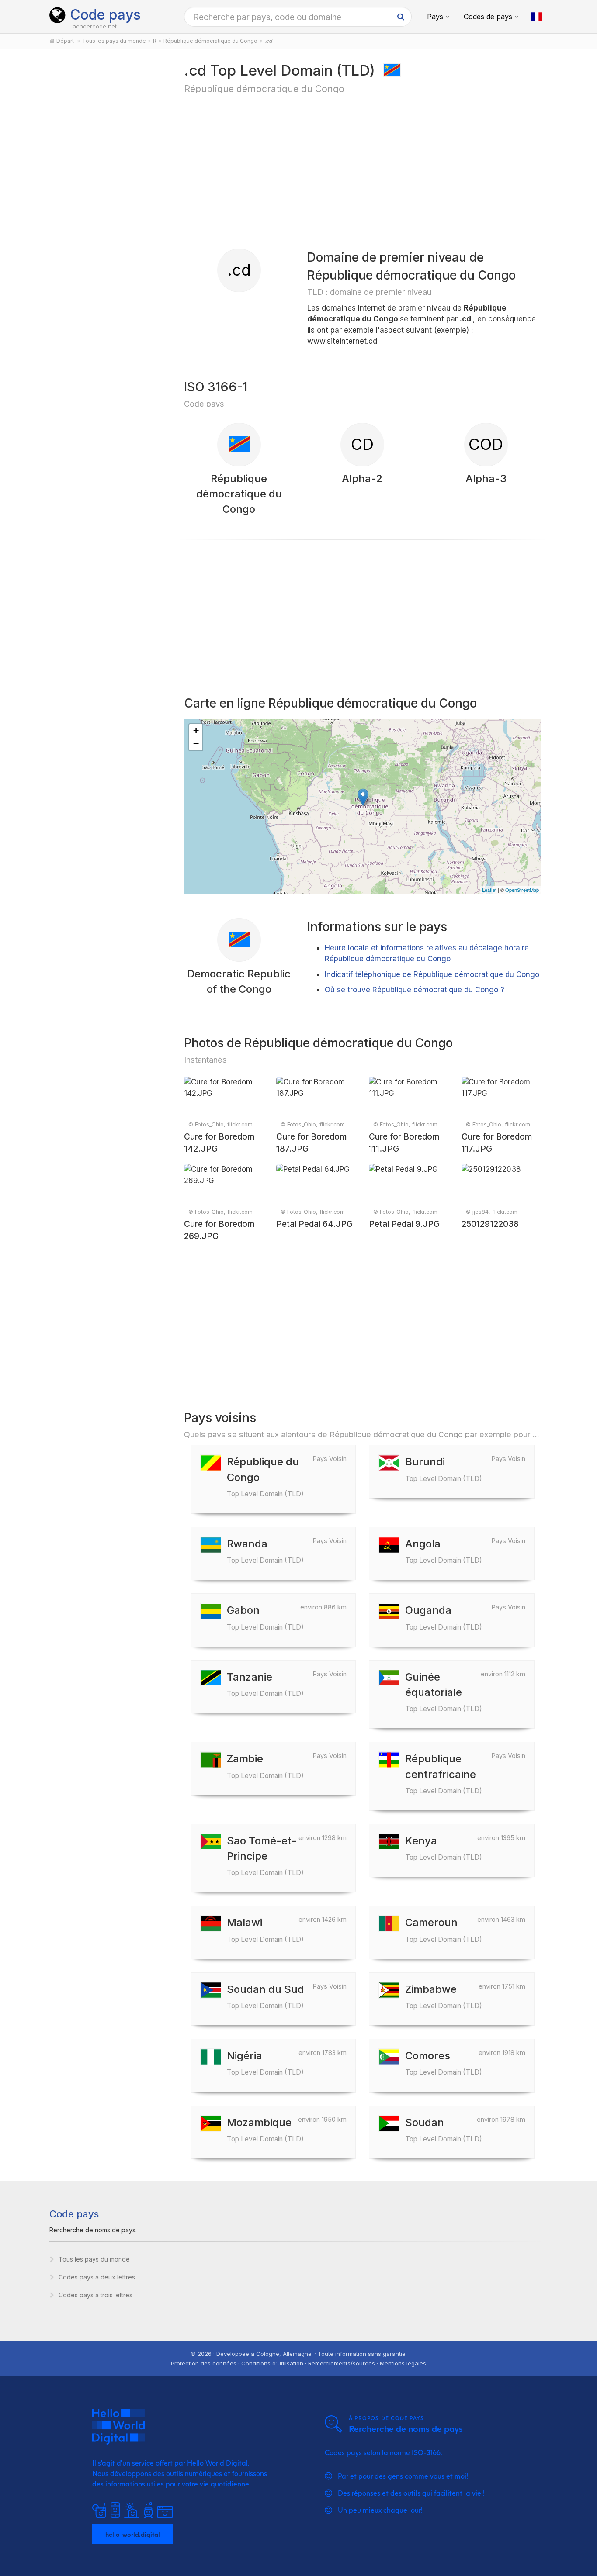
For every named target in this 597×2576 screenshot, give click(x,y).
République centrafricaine (444, 1773)
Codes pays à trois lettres (95, 2295)
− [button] (196, 744)
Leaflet (489, 890)
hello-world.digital (133, 2534)
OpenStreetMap (522, 890)
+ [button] (196, 730)
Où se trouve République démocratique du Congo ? (415, 990)
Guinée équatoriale (444, 1692)
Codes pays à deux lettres (97, 2277)
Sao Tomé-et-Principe (265, 1856)
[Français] (537, 17)
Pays (435, 17)
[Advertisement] (107, 197)
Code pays (105, 15)
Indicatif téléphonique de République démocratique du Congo (432, 974)
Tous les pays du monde (94, 2259)
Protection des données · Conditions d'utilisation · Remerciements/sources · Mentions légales (298, 2363)
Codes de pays (488, 17)
